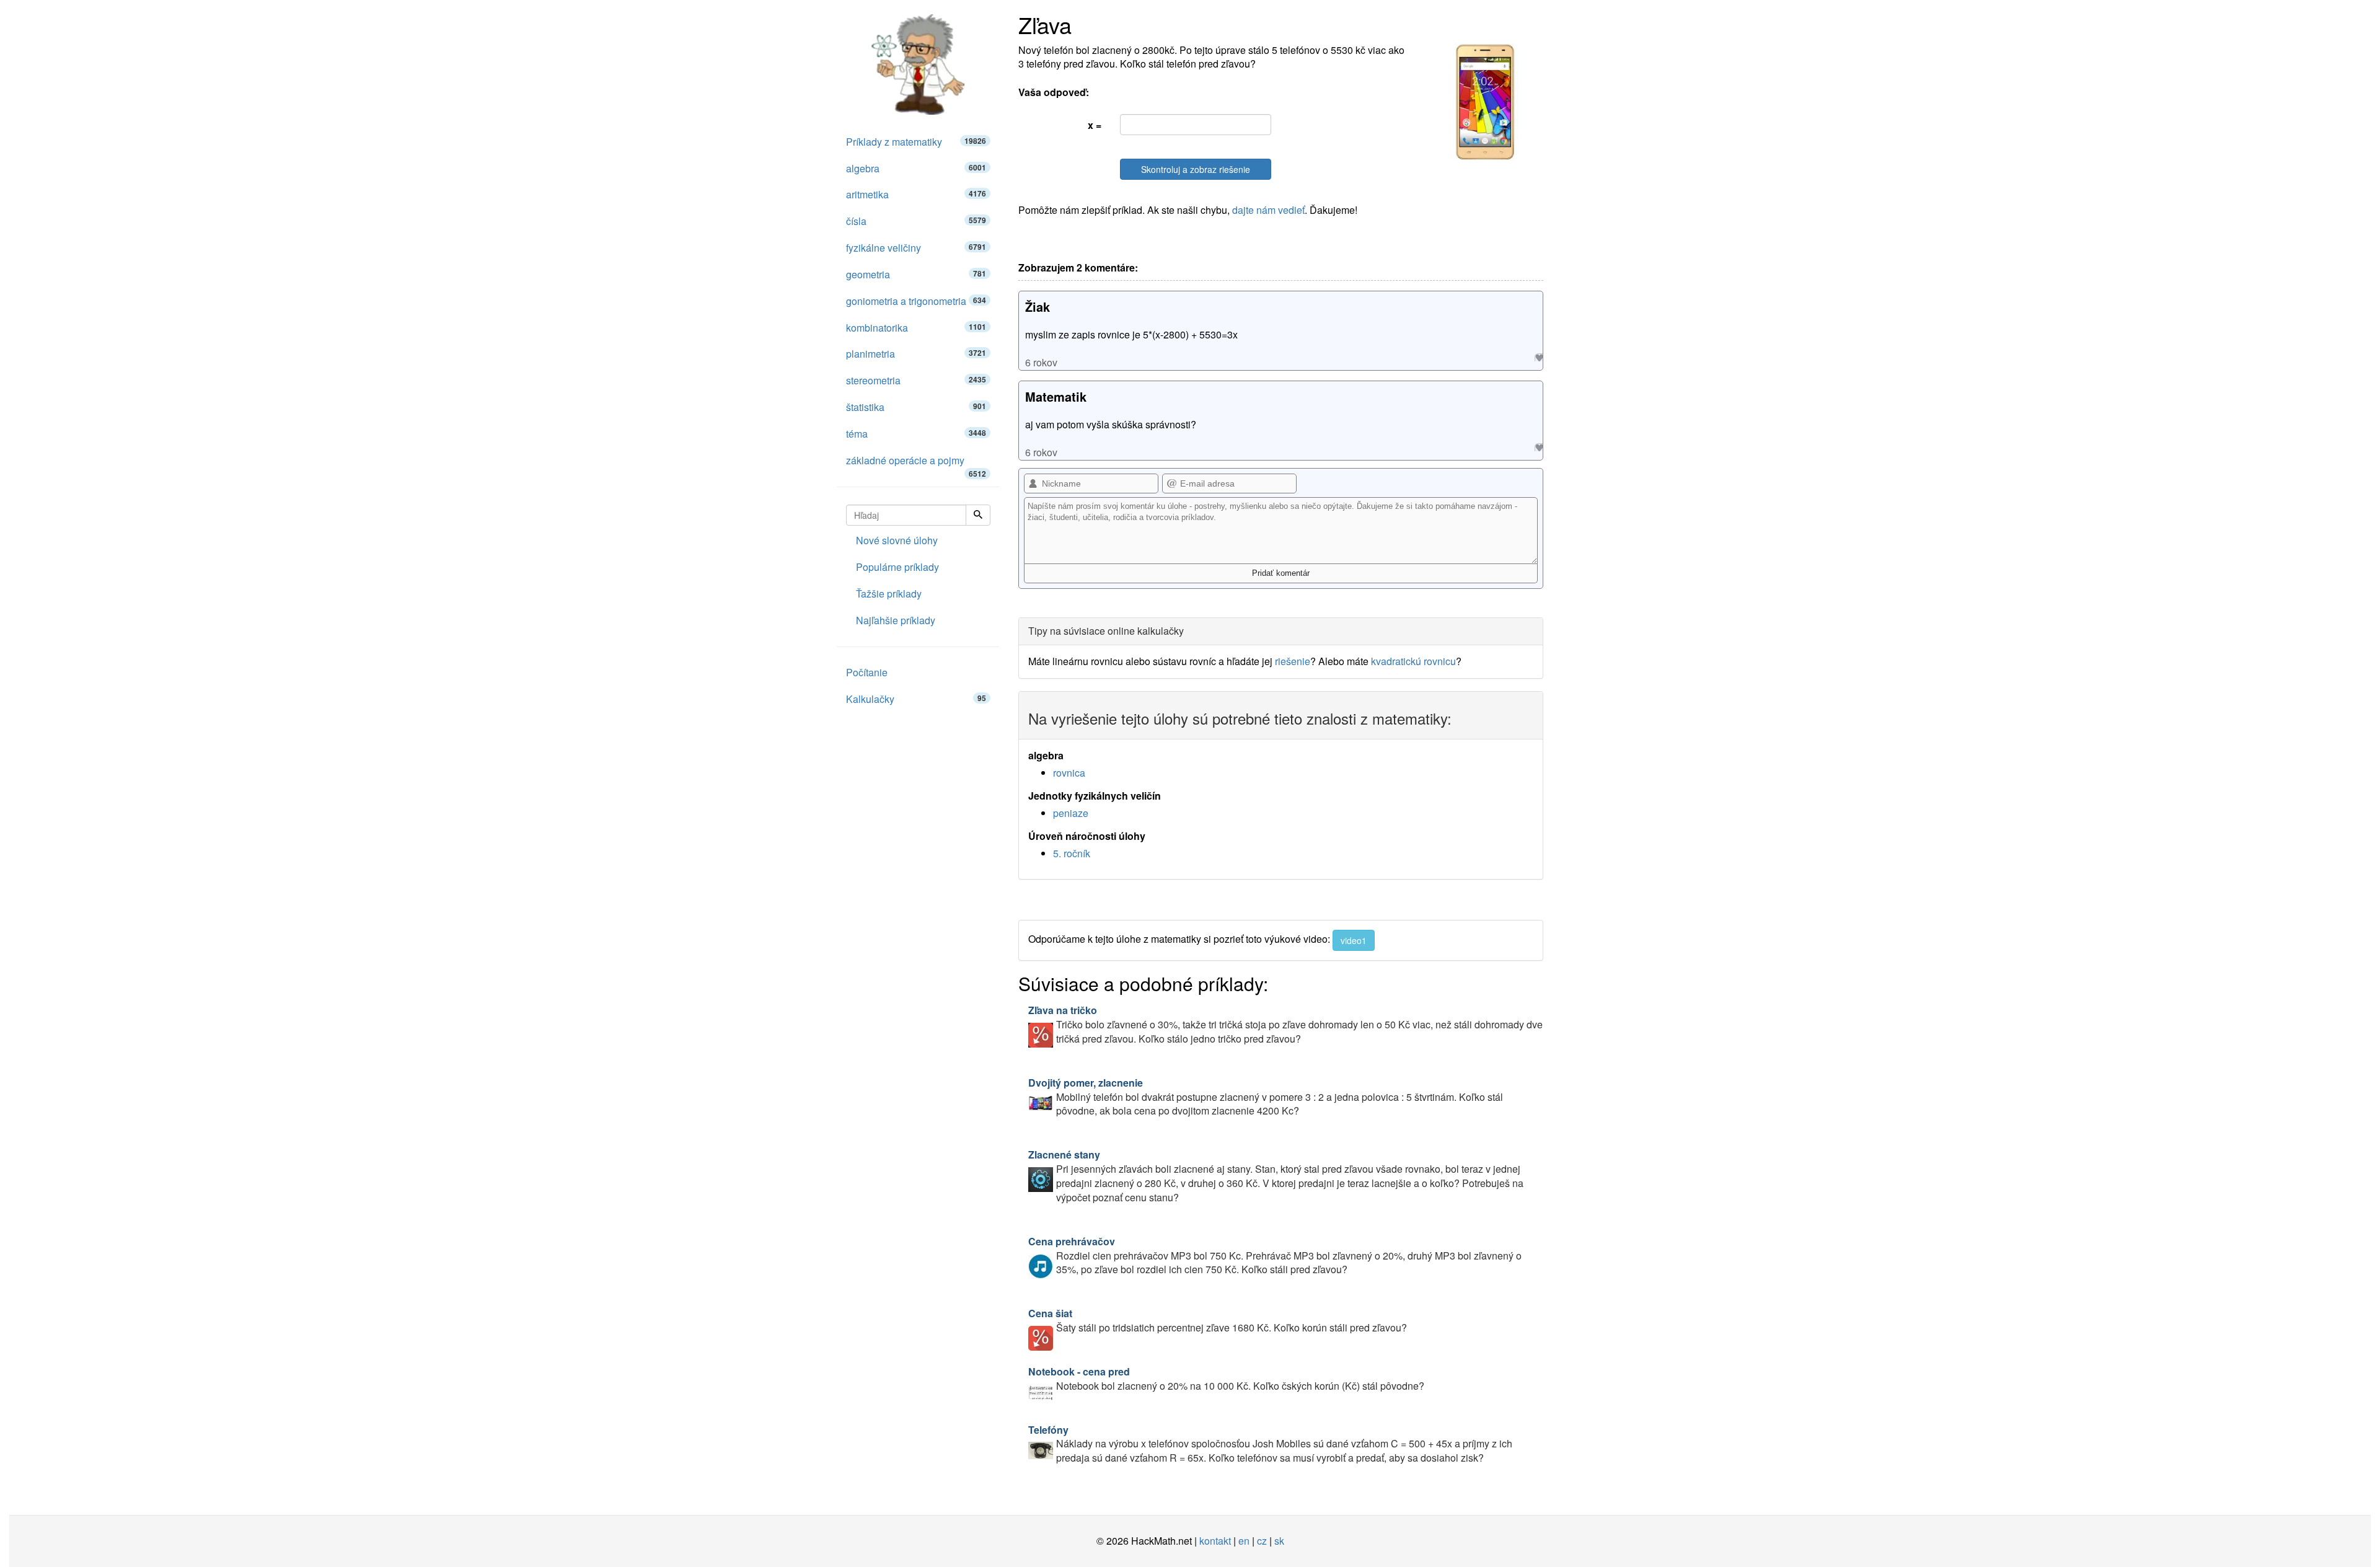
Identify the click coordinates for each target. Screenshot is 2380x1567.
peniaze (1071, 813)
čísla (916, 221)
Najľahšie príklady (896, 620)
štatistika (916, 407)
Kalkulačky (916, 699)
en (1244, 1541)
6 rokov (1041, 362)
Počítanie (867, 672)
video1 (1354, 940)
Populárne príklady (897, 567)
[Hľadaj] (978, 515)
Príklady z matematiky (916, 142)
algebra (916, 168)
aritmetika (916, 194)
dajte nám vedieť (1268, 210)
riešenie (1293, 661)
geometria (916, 274)
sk (1279, 1541)
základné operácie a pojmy (916, 464)
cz (1262, 1541)
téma (916, 434)
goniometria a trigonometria (916, 301)
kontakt (1215, 1541)
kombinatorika (916, 328)
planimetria (916, 354)
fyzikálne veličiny (916, 248)
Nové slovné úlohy (897, 540)
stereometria (916, 380)
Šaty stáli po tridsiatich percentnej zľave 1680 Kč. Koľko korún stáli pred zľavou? (1218, 1320)
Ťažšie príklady (889, 594)
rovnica (1069, 773)
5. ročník (1072, 853)
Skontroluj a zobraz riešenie (1196, 169)
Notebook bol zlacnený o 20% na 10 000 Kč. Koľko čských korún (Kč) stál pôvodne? (1226, 1379)
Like (1539, 357)
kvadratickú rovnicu (1413, 661)
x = (1095, 125)
